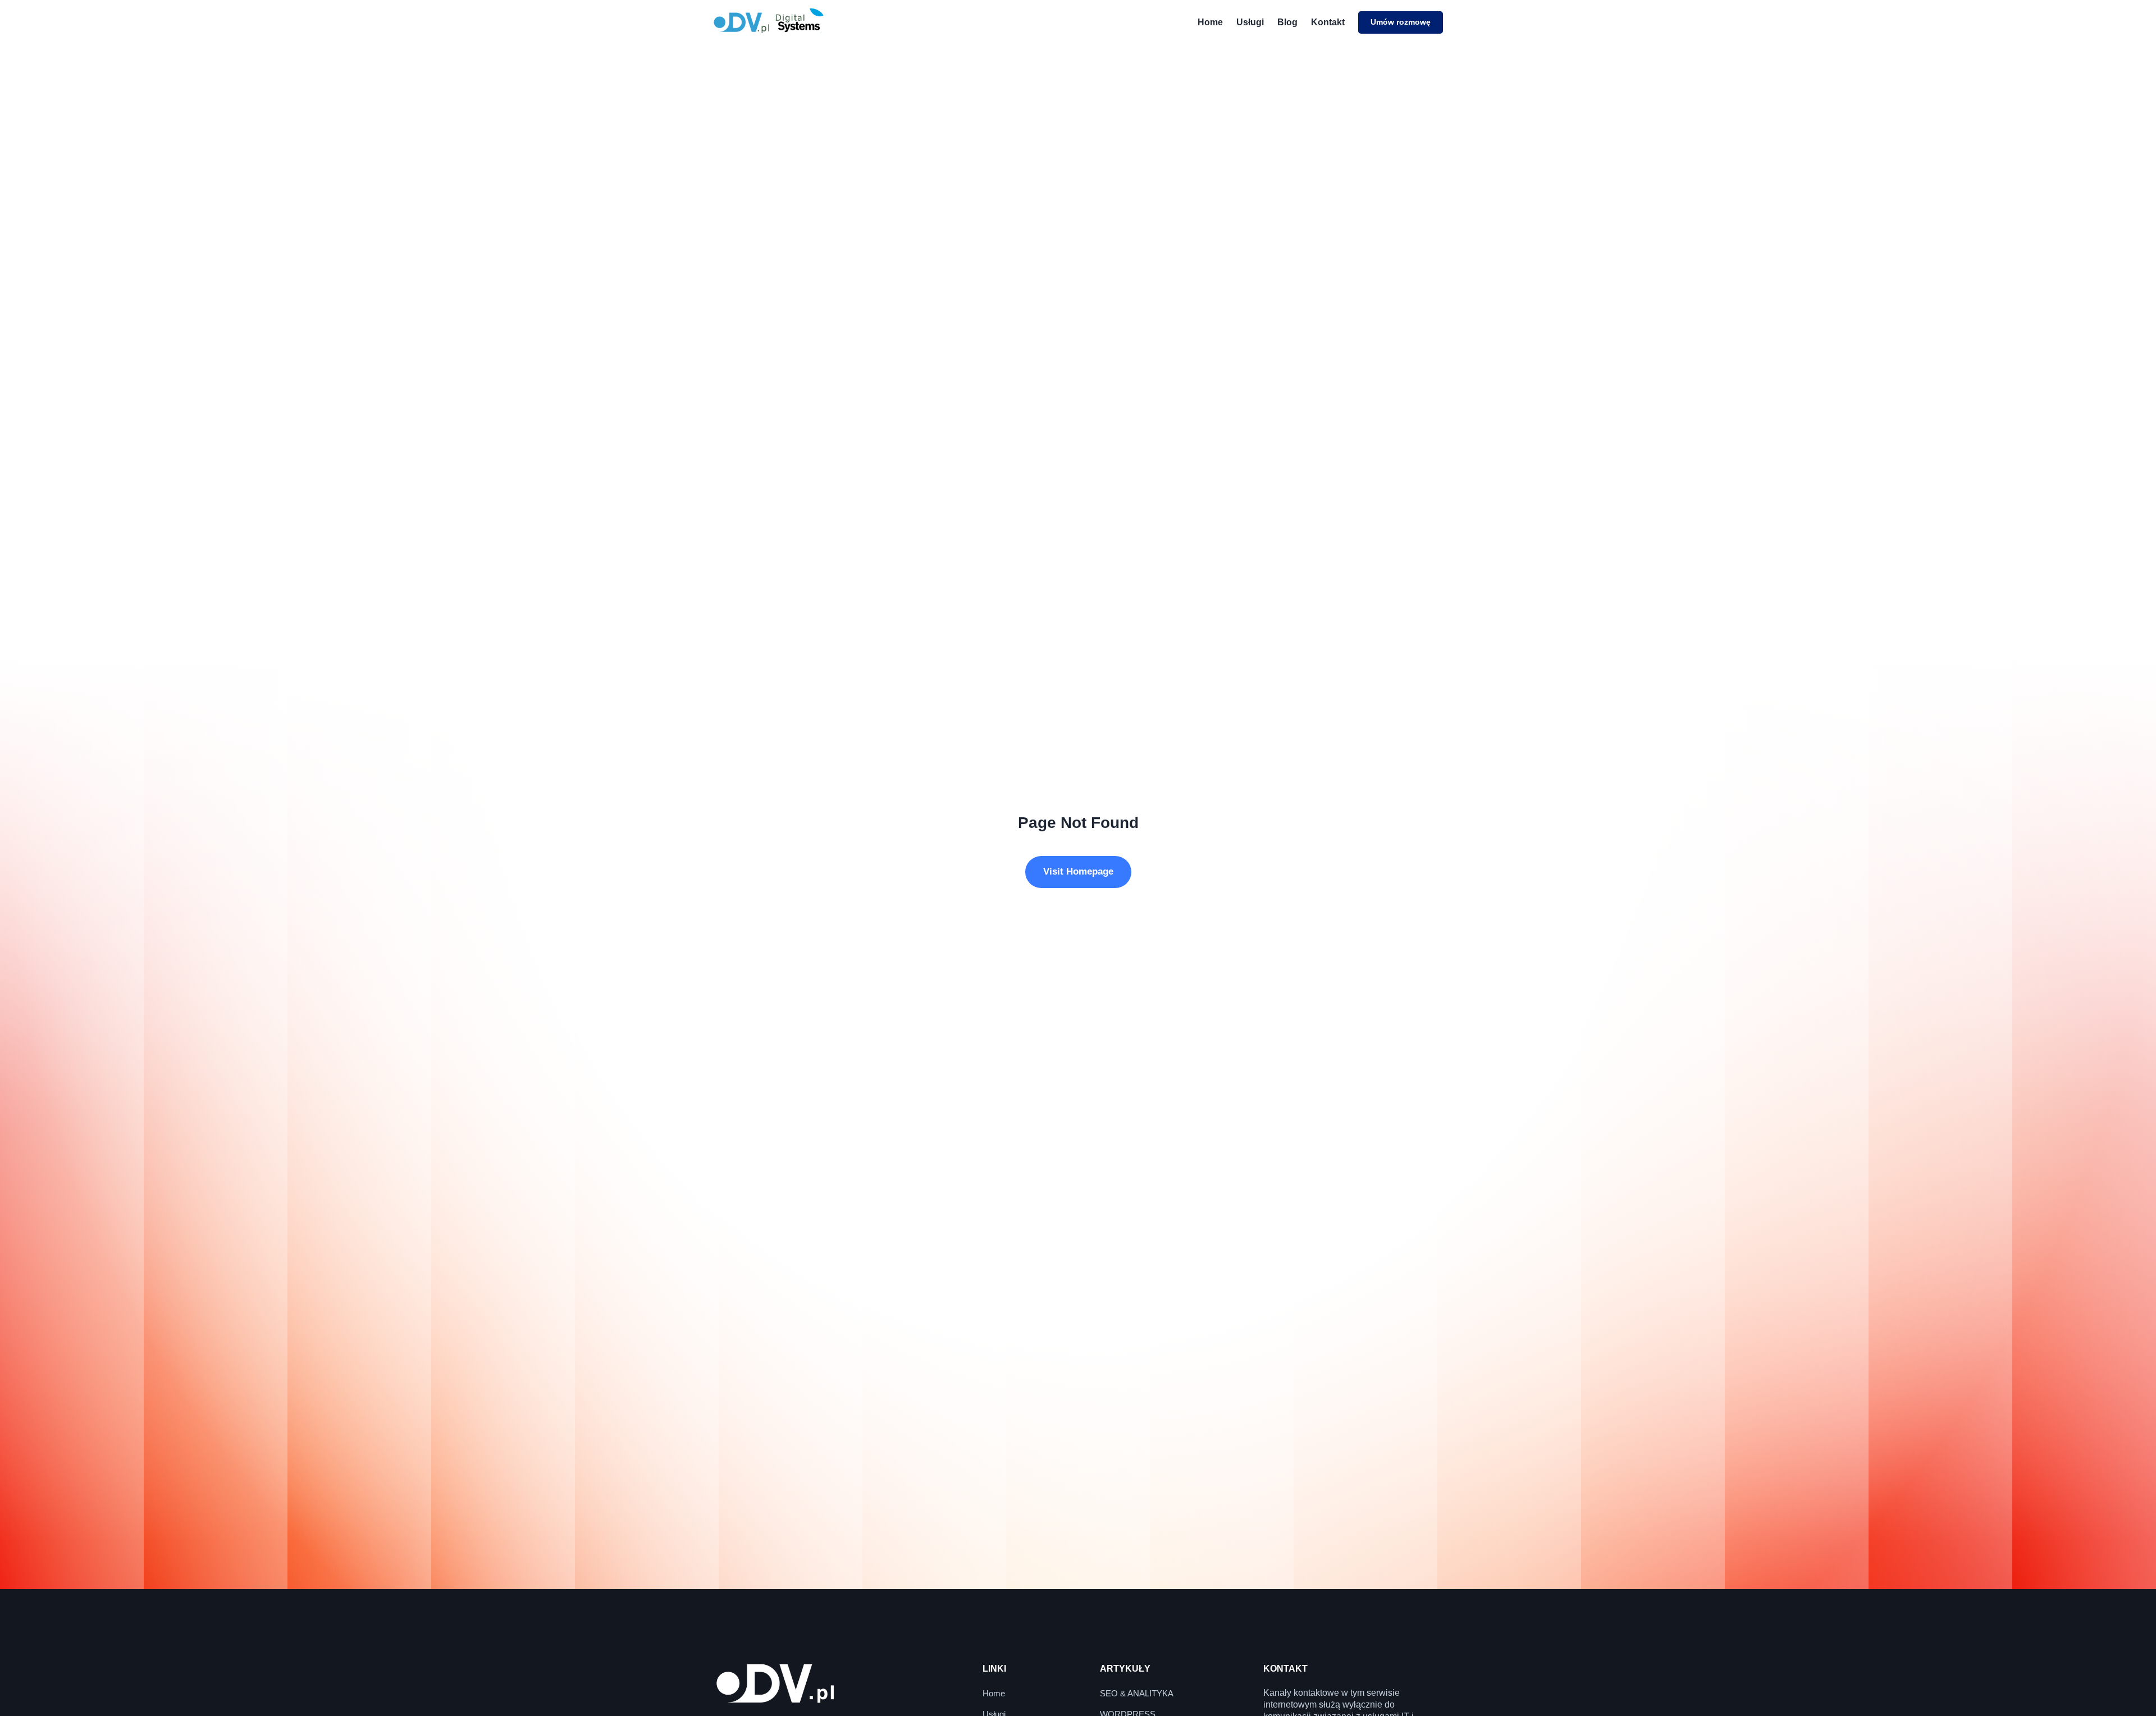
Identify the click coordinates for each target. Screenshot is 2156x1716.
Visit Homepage (1078, 871)
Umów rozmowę (1401, 22)
